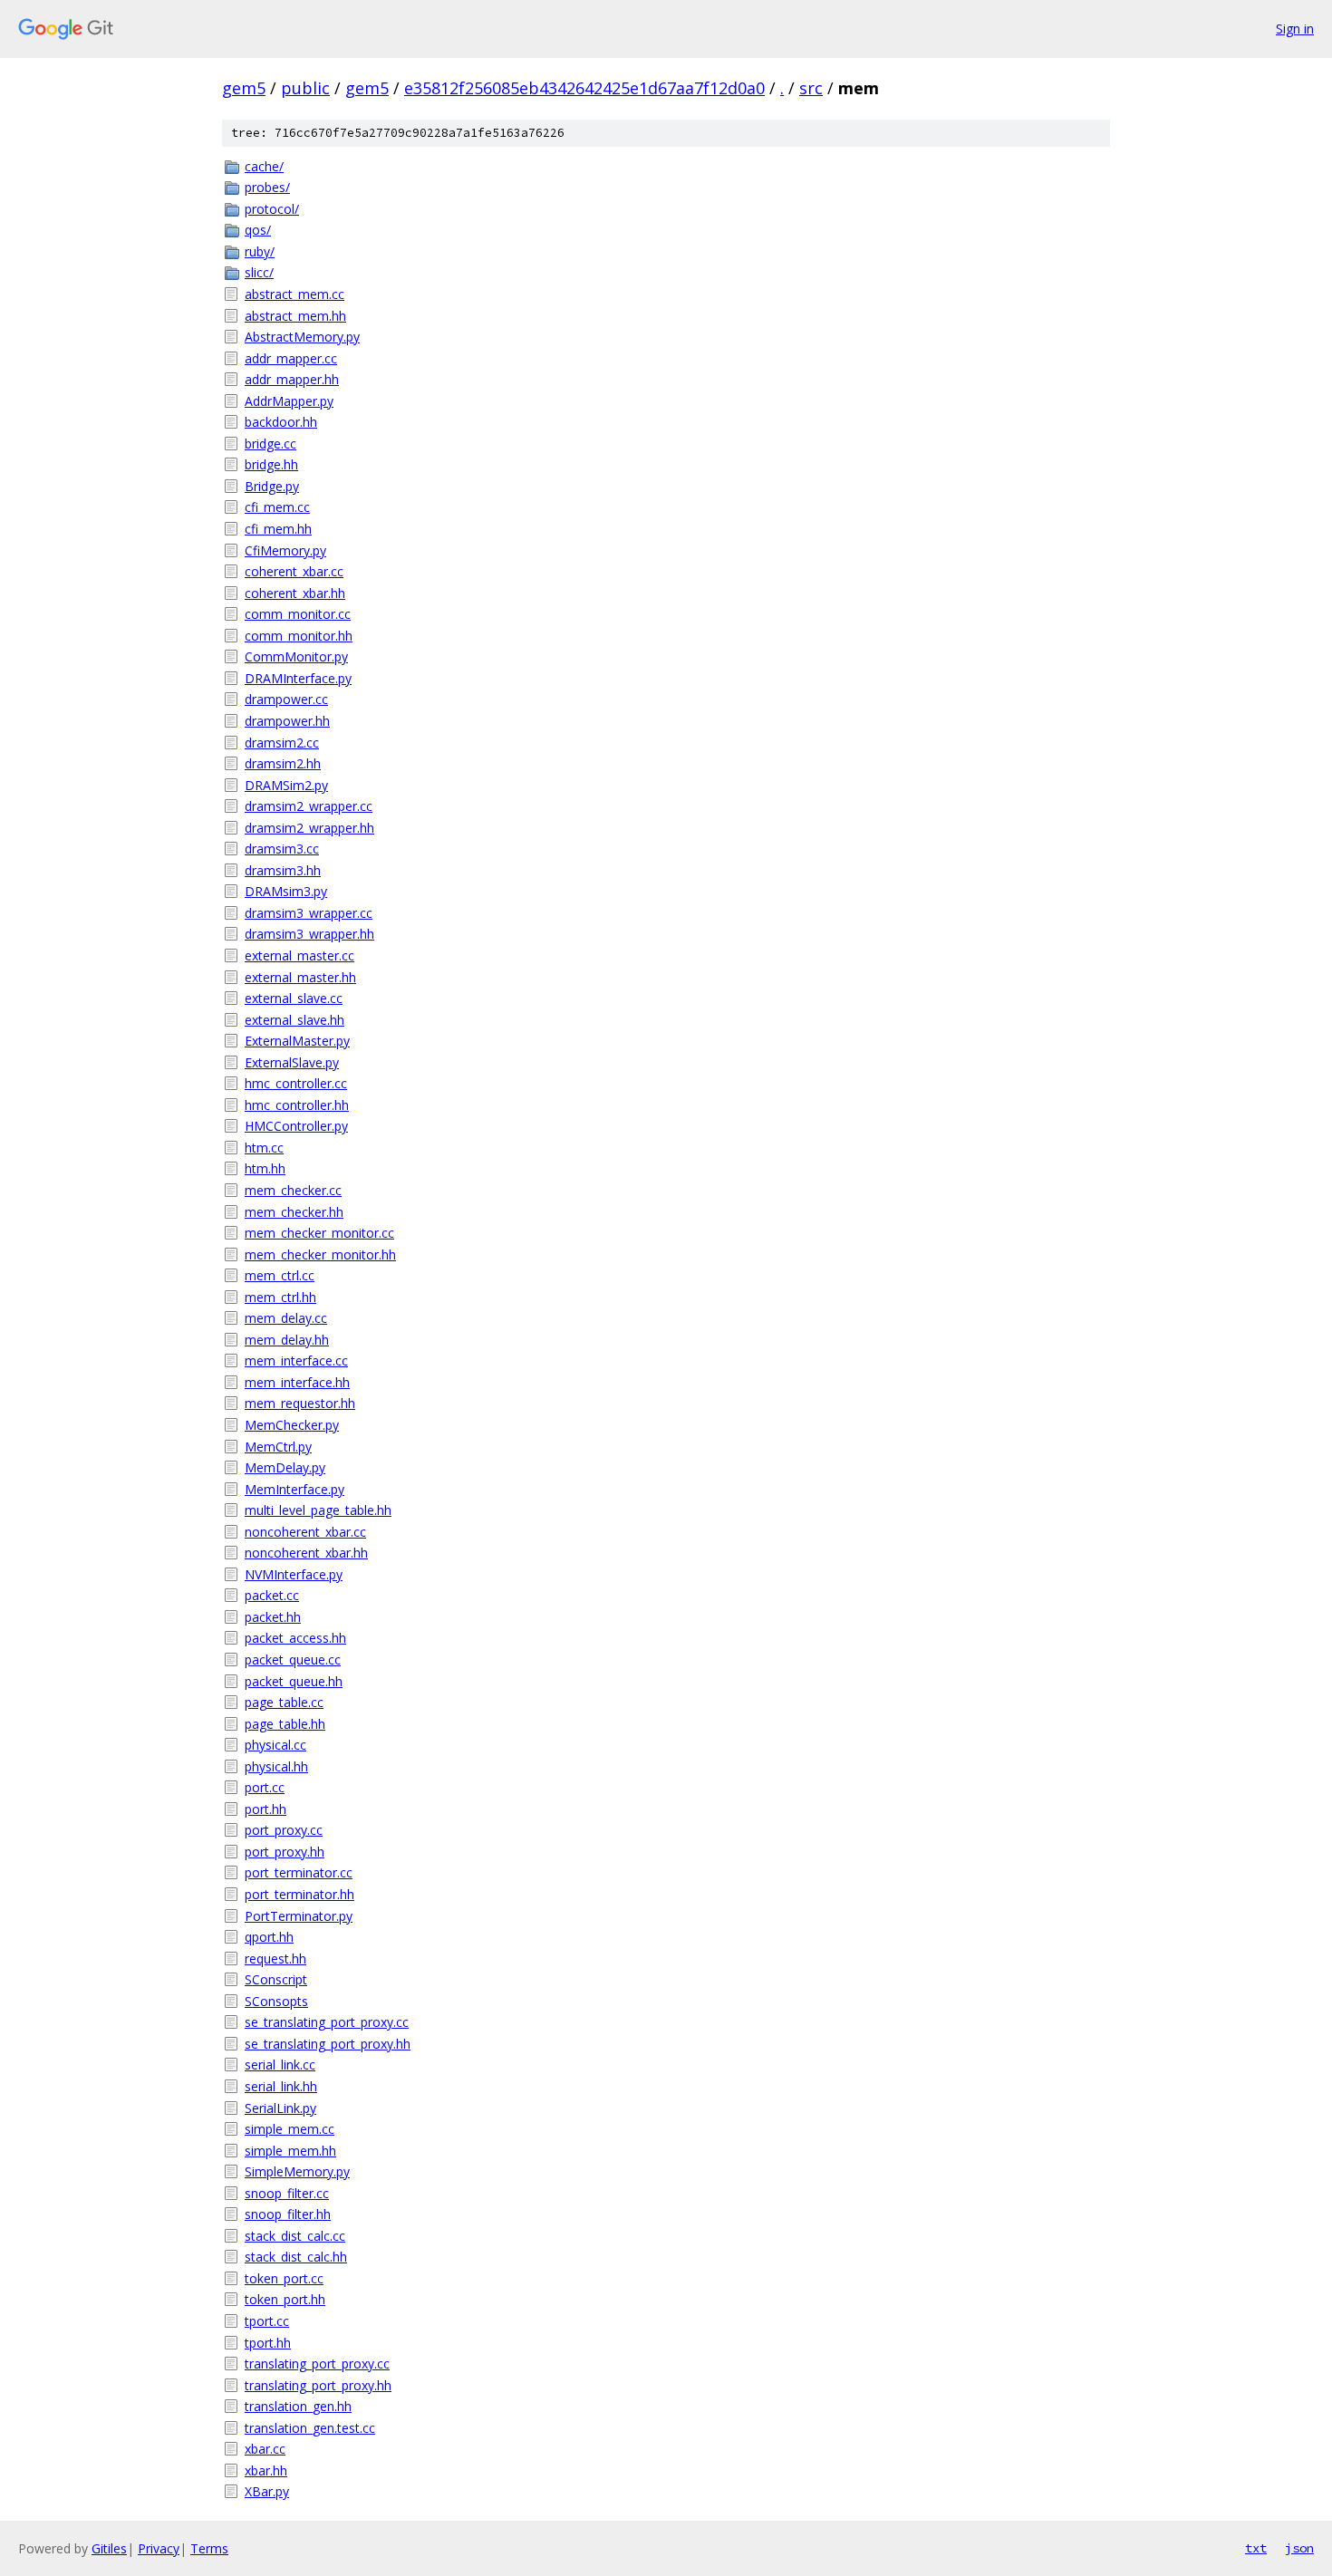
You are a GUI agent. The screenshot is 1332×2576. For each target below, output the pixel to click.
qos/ (258, 230)
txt (1256, 2548)
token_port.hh (285, 2299)
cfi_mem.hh (278, 529)
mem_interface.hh (297, 1382)
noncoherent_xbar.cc (305, 1532)
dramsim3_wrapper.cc (309, 913)
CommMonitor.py (296, 656)
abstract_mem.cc (294, 294)
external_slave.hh (294, 1020)
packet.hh (273, 1617)
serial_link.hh (281, 2086)
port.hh (265, 1809)
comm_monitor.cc (298, 614)
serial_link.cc (280, 2065)
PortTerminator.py (299, 1916)
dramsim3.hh (283, 870)
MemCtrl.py (278, 1447)
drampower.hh (287, 721)
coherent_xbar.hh (295, 593)
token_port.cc (284, 2278)
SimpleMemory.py (297, 2171)
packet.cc (272, 1595)
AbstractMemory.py (302, 337)
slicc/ (259, 272)
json (1299, 2548)
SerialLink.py (280, 2108)
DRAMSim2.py (286, 785)
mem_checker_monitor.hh (320, 1254)
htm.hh (265, 1168)
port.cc (265, 1787)
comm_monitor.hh (299, 636)
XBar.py (267, 2491)
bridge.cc (270, 444)
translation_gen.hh (298, 2406)
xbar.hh (266, 2470)
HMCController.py (296, 1126)
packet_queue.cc (293, 1659)
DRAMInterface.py (298, 678)
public (305, 88)
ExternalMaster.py (297, 1041)
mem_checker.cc (293, 1190)
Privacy (159, 2548)
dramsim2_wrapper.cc (309, 806)
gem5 (244, 88)
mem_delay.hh (287, 1340)
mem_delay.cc (286, 1318)
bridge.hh (271, 464)
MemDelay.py (285, 1467)
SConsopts (276, 2001)
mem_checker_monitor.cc (319, 1233)
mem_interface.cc (296, 1360)
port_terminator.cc (299, 1872)
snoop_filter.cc (287, 2193)
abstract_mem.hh (295, 316)
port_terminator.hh (299, 1894)
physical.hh (276, 1766)
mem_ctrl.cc (280, 1275)
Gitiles (109, 2548)
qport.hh (269, 1937)
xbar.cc (265, 2449)
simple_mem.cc (290, 2129)
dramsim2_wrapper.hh (309, 828)
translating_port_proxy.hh (318, 2385)
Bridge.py (272, 486)
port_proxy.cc (284, 1830)
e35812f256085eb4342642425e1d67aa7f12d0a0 (584, 88)
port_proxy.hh (285, 1852)
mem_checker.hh (294, 1212)
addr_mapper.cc (291, 358)
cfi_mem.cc (277, 507)
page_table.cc (284, 1702)
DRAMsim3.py (286, 891)
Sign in (1295, 29)
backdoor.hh (281, 422)
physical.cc (275, 1745)
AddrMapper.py (289, 401)
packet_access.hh (295, 1638)
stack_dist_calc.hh (296, 2257)
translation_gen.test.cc (310, 2428)
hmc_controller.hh (297, 1105)
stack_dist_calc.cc (295, 2236)
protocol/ (272, 209)
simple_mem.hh (290, 2151)
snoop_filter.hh (288, 2214)
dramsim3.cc (282, 849)
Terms (209, 2548)
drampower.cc (286, 699)
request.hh (275, 1959)
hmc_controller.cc (296, 1083)
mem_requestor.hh (300, 1403)
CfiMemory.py (285, 550)
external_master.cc (299, 955)
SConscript (276, 1979)
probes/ (267, 187)
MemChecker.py (292, 1425)
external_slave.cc (294, 998)
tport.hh (268, 2343)
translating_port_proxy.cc (317, 2364)
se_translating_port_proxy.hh (328, 2044)
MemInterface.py (294, 1489)
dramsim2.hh (283, 763)
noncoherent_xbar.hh (306, 1553)
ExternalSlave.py (292, 1062)
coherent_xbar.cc (294, 571)
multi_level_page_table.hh (318, 1510)
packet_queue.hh (294, 1681)
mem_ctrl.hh (280, 1297)
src (811, 88)
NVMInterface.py (294, 1574)
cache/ (264, 166)
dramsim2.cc (282, 743)
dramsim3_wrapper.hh (309, 934)
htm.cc (264, 1148)
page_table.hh (285, 1724)
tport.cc (267, 2321)
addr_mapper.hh (292, 379)
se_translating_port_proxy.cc (327, 2022)
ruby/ (260, 251)
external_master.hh (300, 977)
